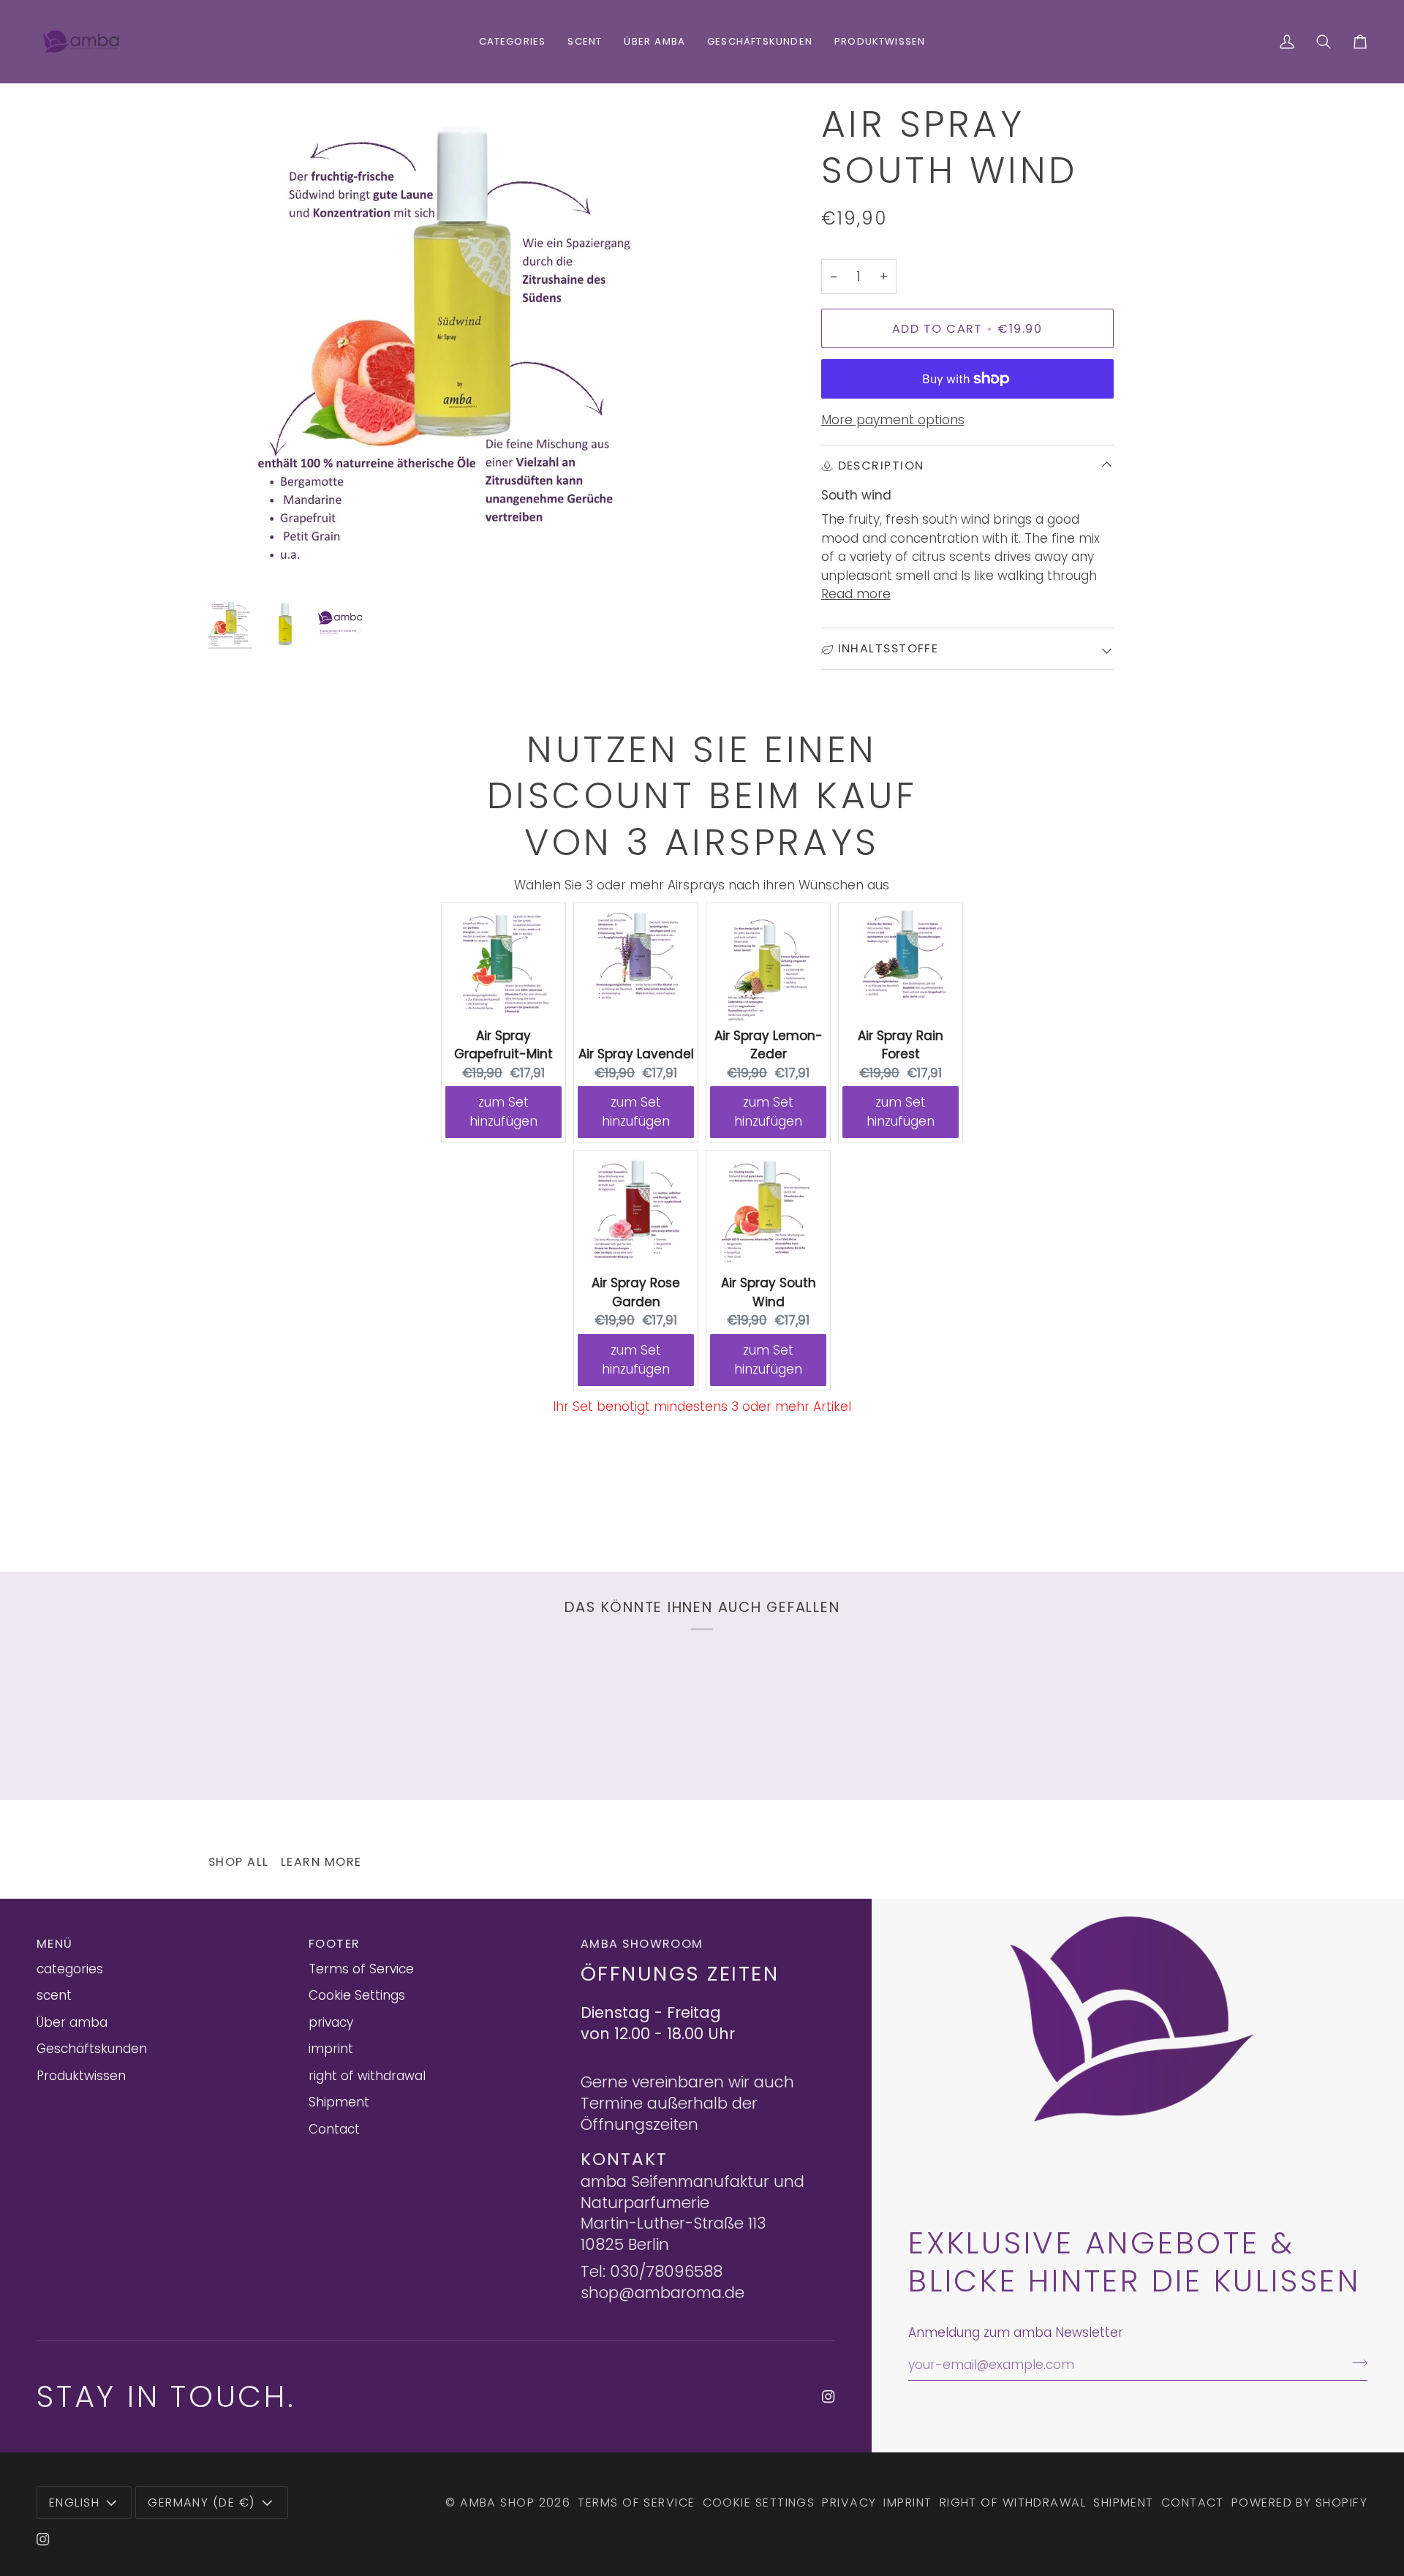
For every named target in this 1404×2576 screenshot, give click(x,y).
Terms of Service (361, 1969)
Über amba (72, 2022)
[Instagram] (829, 2397)
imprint (331, 2049)
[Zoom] (455, 348)
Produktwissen (81, 2076)
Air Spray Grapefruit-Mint (503, 1045)
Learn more (321, 1862)
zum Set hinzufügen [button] (503, 1112)
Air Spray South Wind (769, 1292)
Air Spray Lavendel (636, 1054)
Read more (856, 594)
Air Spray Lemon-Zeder (769, 1045)
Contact (334, 2129)
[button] (513, 42)
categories (70, 1969)
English (74, 2502)
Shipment (339, 2102)
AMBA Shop (497, 2502)
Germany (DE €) (201, 2502)
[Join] (1355, 2362)
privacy (331, 2022)
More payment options (893, 420)
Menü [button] (55, 1944)
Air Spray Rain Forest (901, 1045)
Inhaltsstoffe (888, 648)
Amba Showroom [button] (642, 1944)
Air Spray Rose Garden (636, 1292)
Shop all (239, 1862)
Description (881, 466)
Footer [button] (335, 1944)
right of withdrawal (367, 2076)
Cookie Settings (357, 1995)
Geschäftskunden (92, 2049)
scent (54, 1995)
